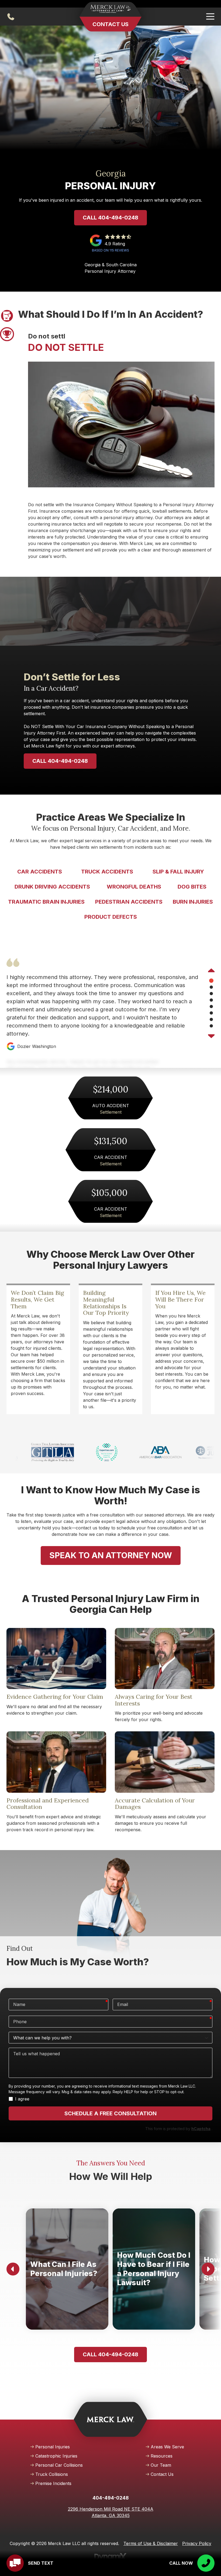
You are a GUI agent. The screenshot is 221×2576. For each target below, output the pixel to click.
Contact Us (110, 24)
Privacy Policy (197, 2543)
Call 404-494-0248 (110, 218)
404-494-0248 (11, 17)
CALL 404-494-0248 (60, 761)
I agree (22, 2099)
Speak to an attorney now (111, 1555)
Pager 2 (7, 334)
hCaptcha (201, 2129)
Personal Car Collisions (59, 2465)
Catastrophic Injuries (56, 2456)
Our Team (161, 2465)
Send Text (41, 2563)
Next (211, 1036)
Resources (162, 2456)
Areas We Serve (167, 2447)
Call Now (181, 2563)
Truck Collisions (52, 2474)
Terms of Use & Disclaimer (151, 2543)
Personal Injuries (53, 2447)
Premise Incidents (53, 2483)
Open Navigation (210, 17)
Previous (211, 971)
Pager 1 (7, 316)
